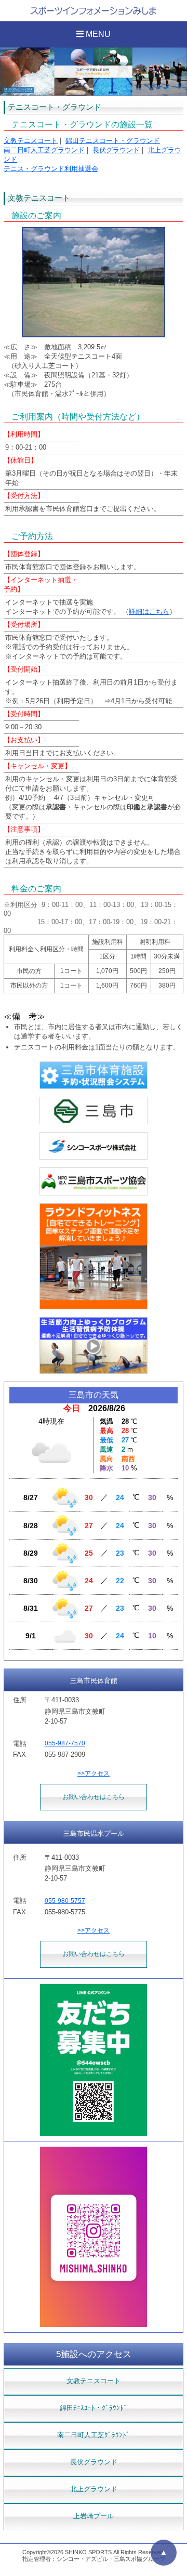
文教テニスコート (31, 141)
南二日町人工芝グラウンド (44, 150)
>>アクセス (94, 1773)
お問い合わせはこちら (94, 1797)
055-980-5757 (65, 1901)
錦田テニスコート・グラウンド (113, 141)
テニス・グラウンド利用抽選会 (51, 169)
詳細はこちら (149, 612)
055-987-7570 (65, 1743)
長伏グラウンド (116, 150)
